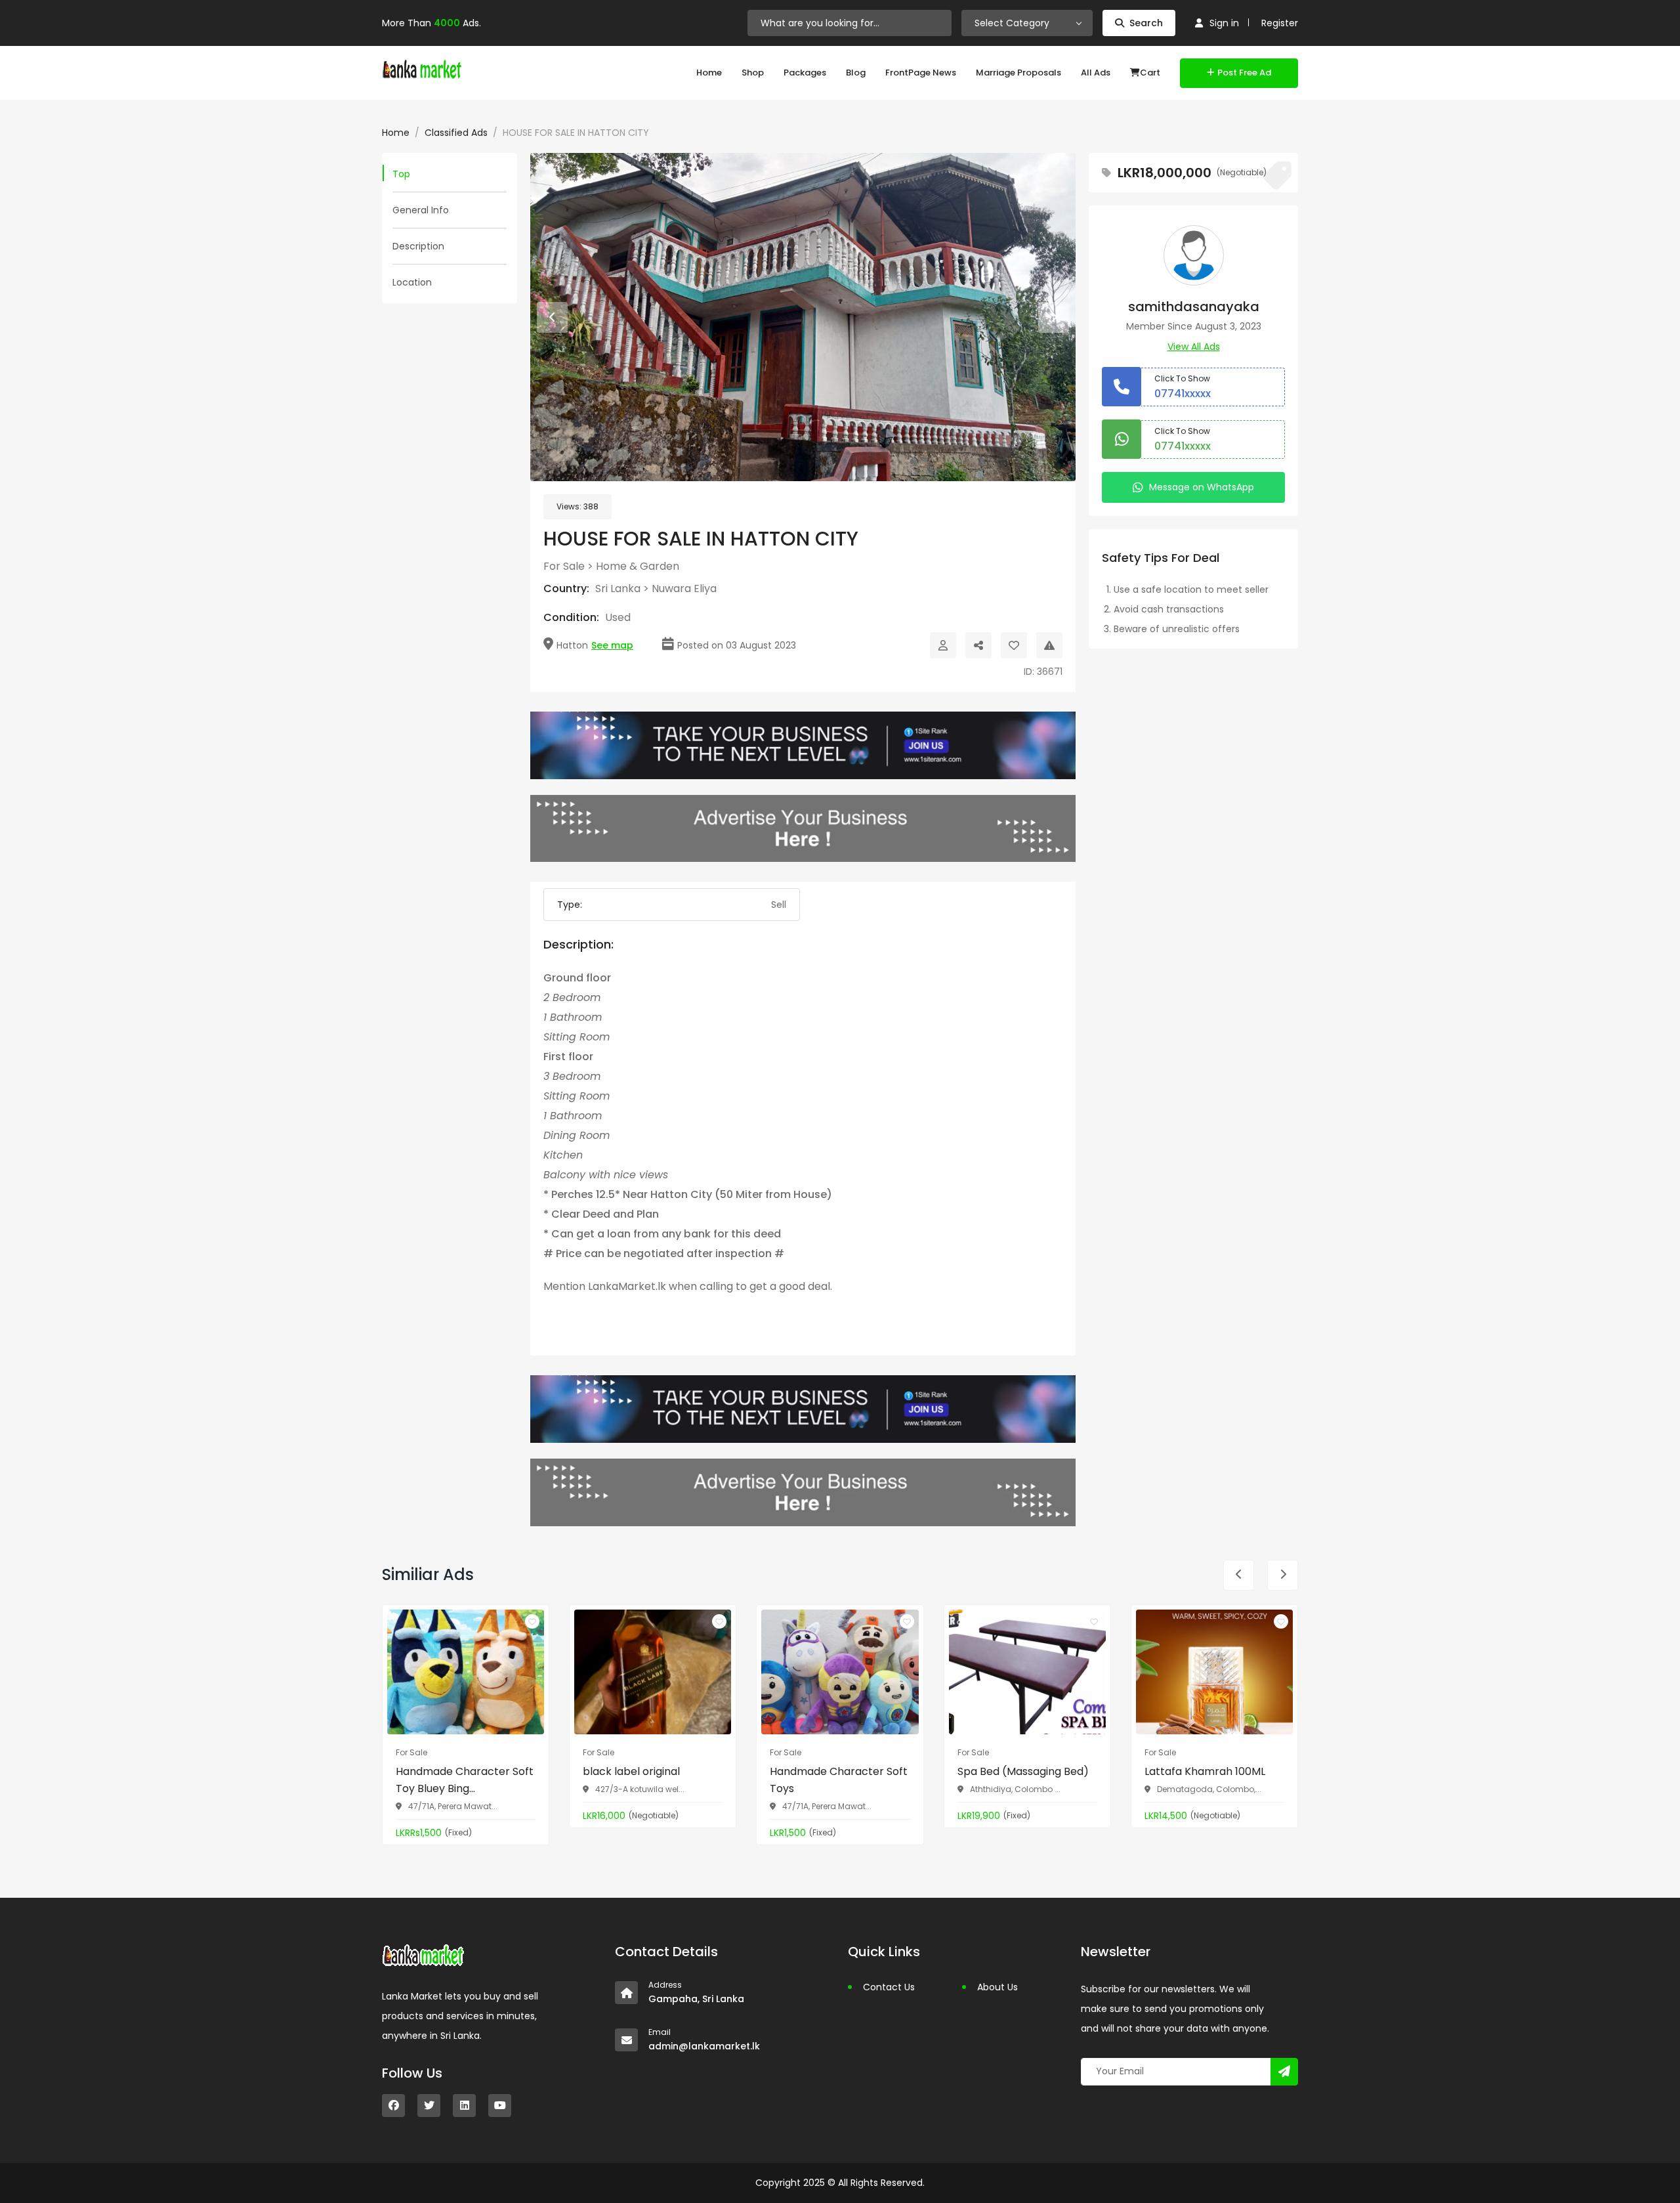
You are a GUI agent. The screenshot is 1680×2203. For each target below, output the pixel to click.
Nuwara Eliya (684, 588)
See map (612, 645)
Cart (1150, 73)
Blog (856, 73)
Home (709, 73)
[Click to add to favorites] (532, 1621)
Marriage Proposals (1018, 73)
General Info (421, 210)
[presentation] (552, 317)
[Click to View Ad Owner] (943, 645)
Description (418, 246)
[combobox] (1027, 23)
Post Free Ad (1244, 73)
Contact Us (889, 1987)
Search (1146, 23)
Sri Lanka (618, 588)
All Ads (1096, 73)
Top (401, 174)
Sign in (1224, 23)
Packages (805, 73)
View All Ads (1194, 347)
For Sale (564, 566)
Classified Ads (456, 133)
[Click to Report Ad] (1049, 645)
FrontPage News (921, 73)
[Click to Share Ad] (978, 645)
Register (1280, 23)
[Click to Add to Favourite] (1014, 645)
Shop (753, 73)
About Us (997, 1987)
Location (412, 282)
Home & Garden (638, 566)
